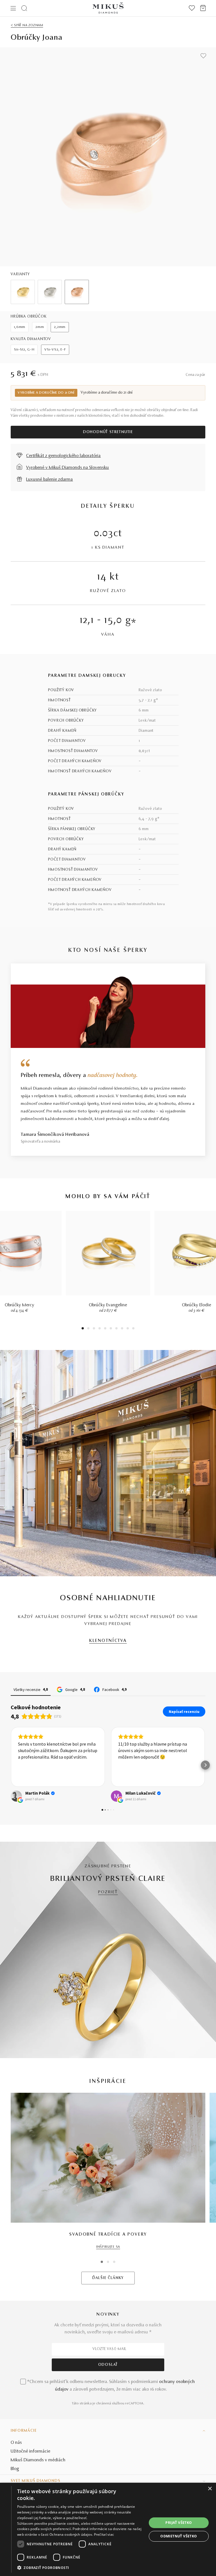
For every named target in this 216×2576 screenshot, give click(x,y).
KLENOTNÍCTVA (108, 1641)
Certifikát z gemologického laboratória (63, 456)
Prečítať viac (104, 2534)
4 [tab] (100, 1329)
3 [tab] (94, 1329)
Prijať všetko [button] (179, 2523)
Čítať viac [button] (127, 1776)
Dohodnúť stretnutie (108, 432)
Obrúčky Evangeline (108, 1305)
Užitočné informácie (31, 2451)
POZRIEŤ (108, 1892)
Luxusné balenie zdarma (49, 480)
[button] (11, 1765)
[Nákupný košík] (203, 8)
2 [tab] (88, 1329)
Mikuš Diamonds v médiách (38, 2460)
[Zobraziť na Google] (16, 1796)
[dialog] (108, 2529)
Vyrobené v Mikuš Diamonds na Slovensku (67, 468)
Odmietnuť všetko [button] (179, 2536)
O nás (16, 2443)
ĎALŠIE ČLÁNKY (108, 2278)
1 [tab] (83, 1329)
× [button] (210, 2489)
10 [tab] (133, 1329)
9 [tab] (128, 1329)
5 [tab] (105, 1329)
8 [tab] (122, 1329)
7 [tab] (117, 1329)
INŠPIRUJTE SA (108, 2247)
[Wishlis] (192, 8)
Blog (15, 2469)
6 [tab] (111, 1329)
